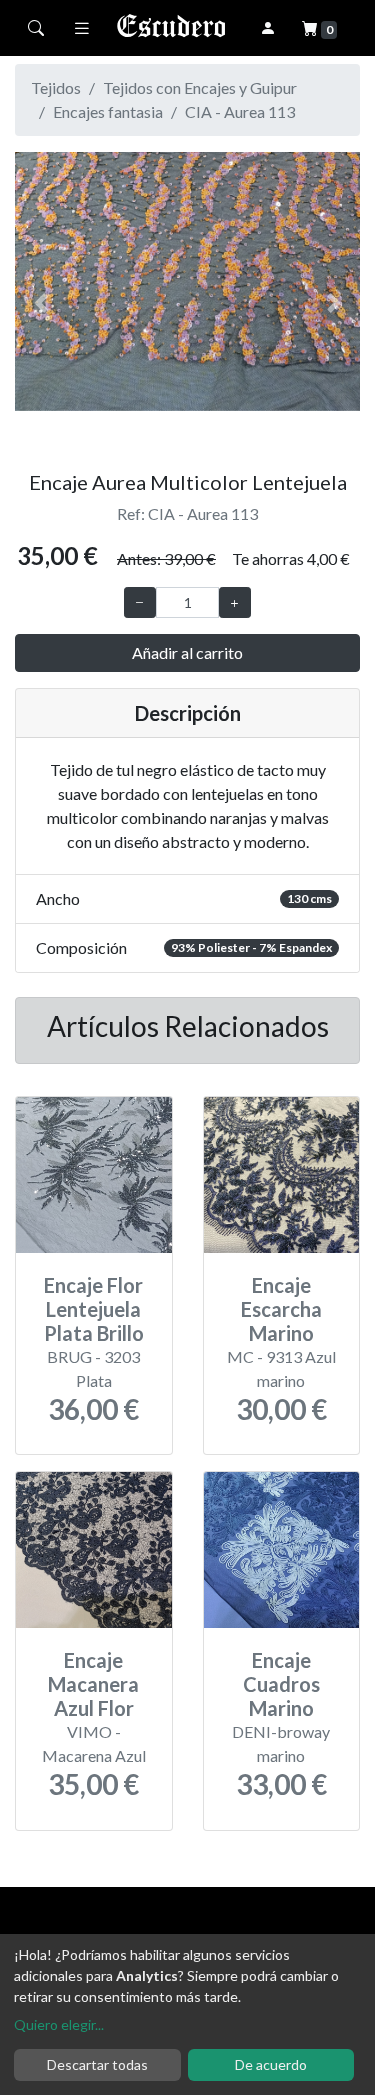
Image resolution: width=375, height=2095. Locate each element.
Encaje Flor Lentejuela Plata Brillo (94, 1309)
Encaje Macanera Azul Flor (93, 1684)
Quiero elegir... (59, 2024)
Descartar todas (97, 2064)
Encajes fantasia (108, 111)
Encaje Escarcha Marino (281, 1309)
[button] (41, 303)
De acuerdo (271, 2064)
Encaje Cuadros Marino (281, 1684)
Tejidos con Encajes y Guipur (200, 87)
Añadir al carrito (187, 652)
